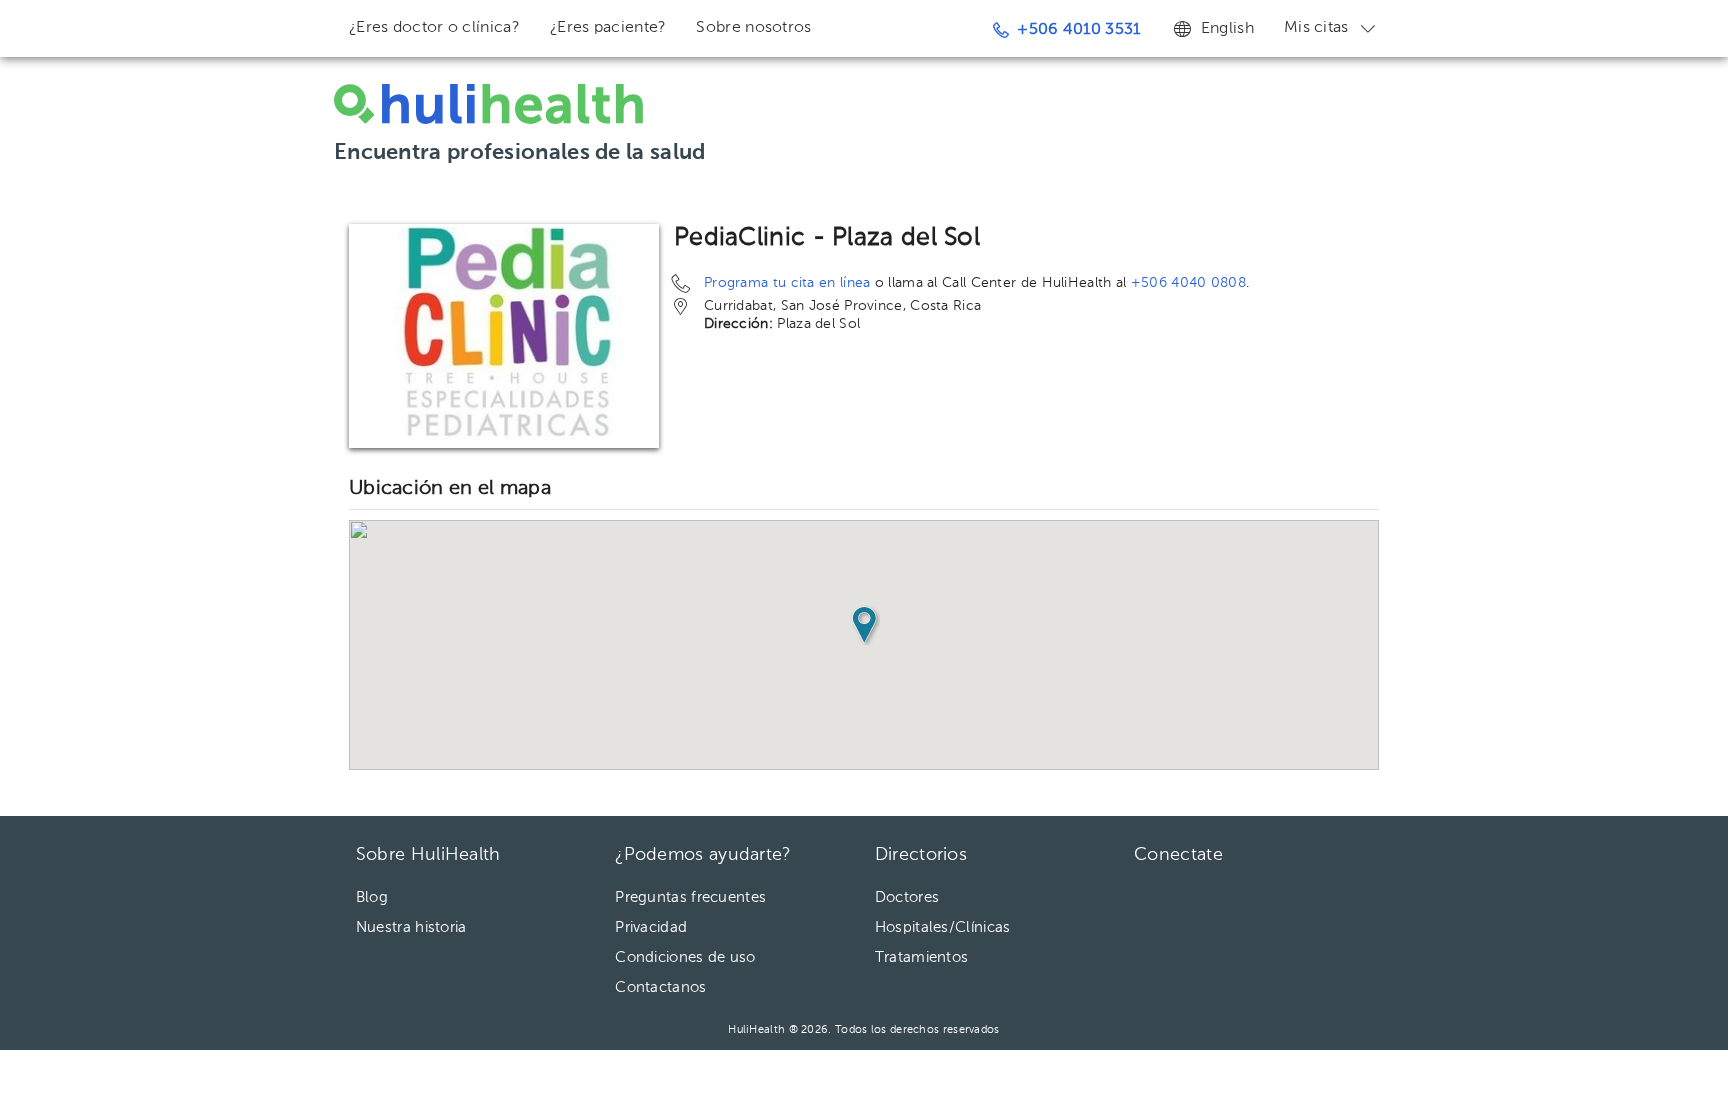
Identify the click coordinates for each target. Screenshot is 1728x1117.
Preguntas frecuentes (690, 897)
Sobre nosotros (753, 28)
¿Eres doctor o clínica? (434, 28)
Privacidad (651, 927)
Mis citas (1316, 28)
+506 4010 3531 (1078, 30)
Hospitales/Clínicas (943, 927)
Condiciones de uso (685, 957)
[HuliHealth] (489, 104)
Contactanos (660, 987)
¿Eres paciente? (608, 28)
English (1227, 29)
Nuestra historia (411, 927)
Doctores (907, 897)
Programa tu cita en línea (787, 283)
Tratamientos (922, 957)
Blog (372, 897)
